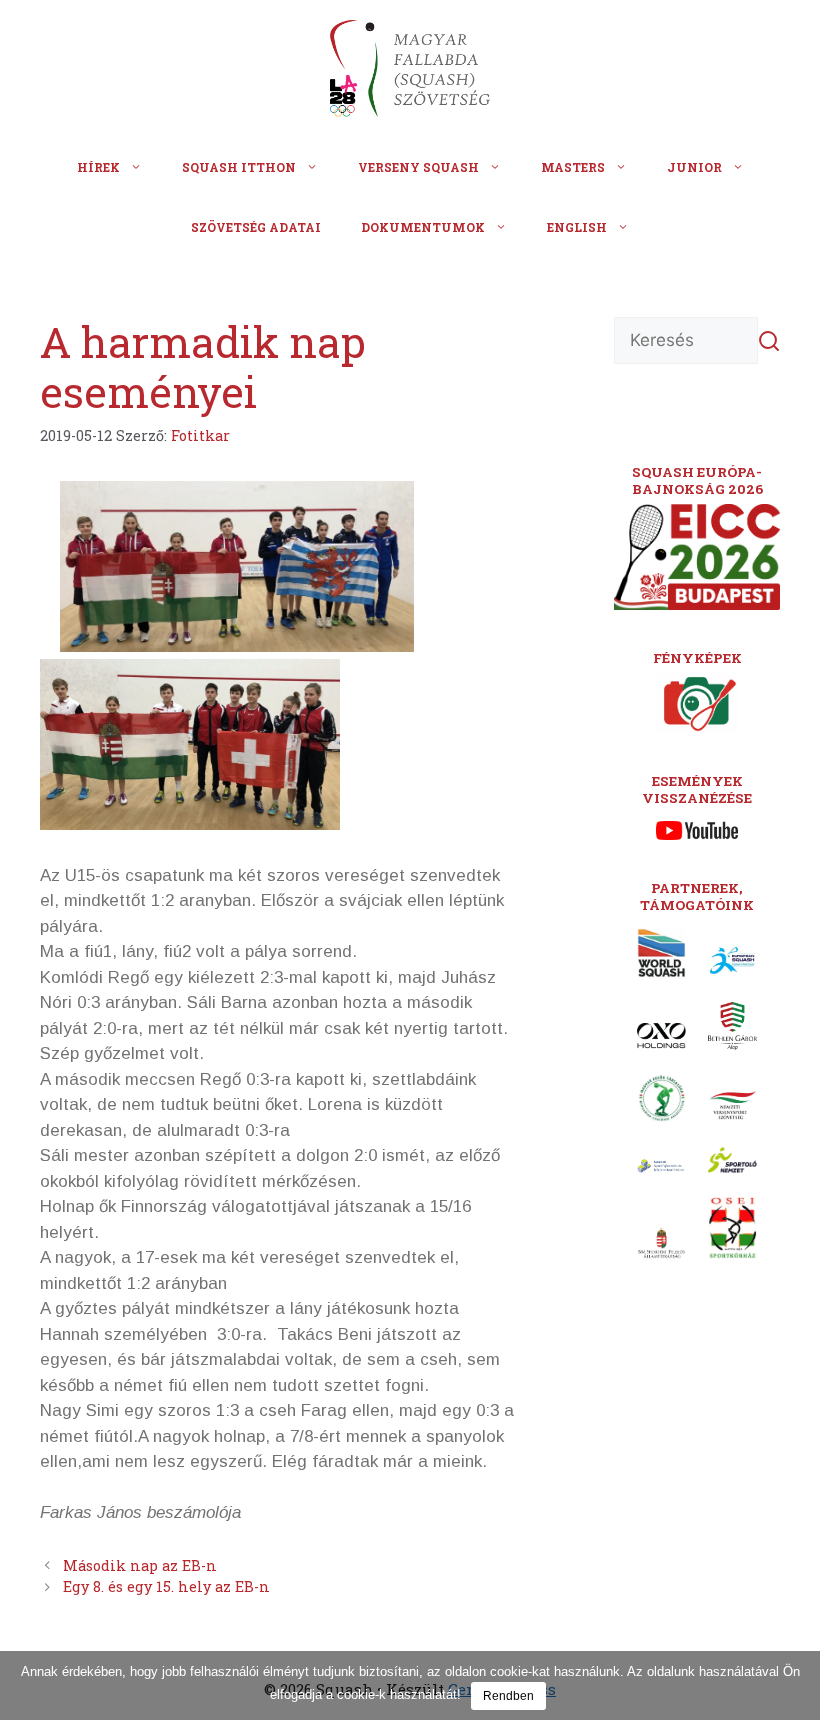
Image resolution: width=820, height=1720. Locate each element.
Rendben (508, 1696)
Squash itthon (239, 167)
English (577, 227)
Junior (694, 167)
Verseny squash (418, 167)
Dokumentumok (423, 227)
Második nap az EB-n (140, 1565)
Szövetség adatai (256, 227)
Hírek (98, 167)
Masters (573, 167)
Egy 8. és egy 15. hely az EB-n (166, 1586)
